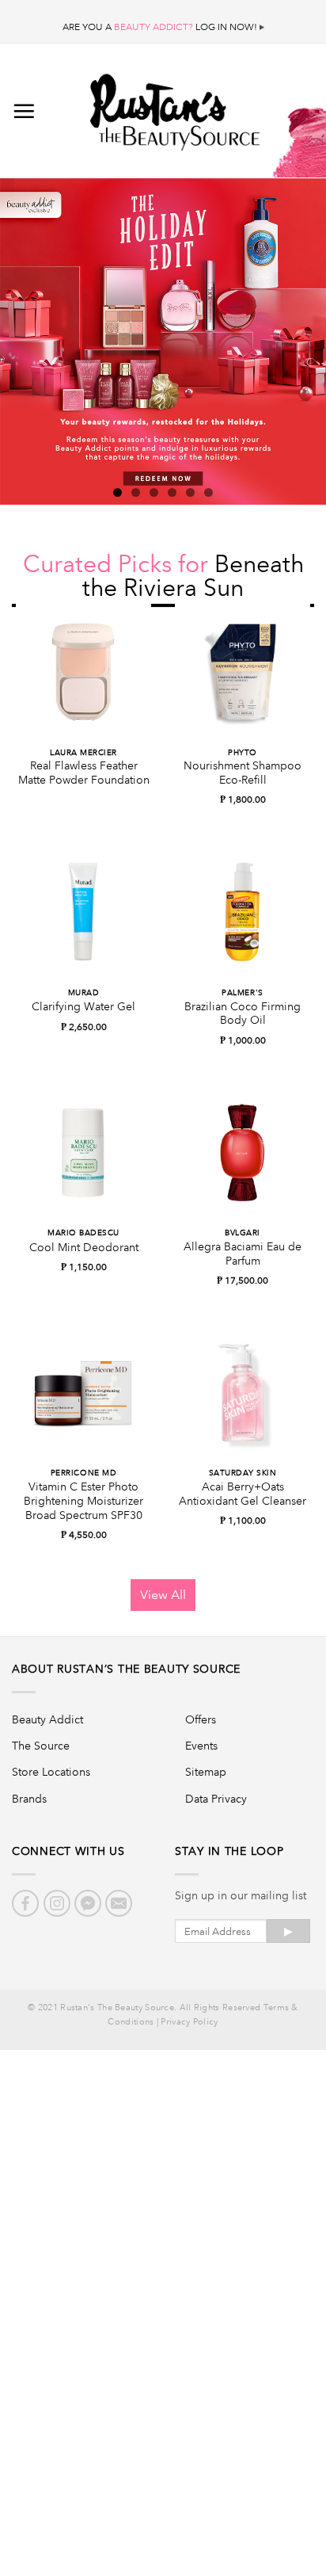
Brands (29, 1799)
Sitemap (206, 1772)
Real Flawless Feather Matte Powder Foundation (84, 773)
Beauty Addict (47, 1719)
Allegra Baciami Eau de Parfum (243, 1254)
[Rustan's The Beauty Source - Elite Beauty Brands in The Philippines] (175, 107)
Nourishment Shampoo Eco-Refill (243, 773)
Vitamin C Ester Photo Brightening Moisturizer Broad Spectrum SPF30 (83, 1501)
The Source (41, 1746)
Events (201, 1746)
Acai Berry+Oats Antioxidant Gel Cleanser (243, 1494)
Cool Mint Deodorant (84, 1248)
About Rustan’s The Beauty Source (126, 1669)
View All (163, 1595)
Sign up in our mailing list (241, 1895)
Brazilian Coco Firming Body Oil (243, 1014)
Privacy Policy (189, 2022)
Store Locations (51, 1772)
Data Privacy (216, 1799)
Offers (201, 1719)
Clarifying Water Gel (83, 1007)
